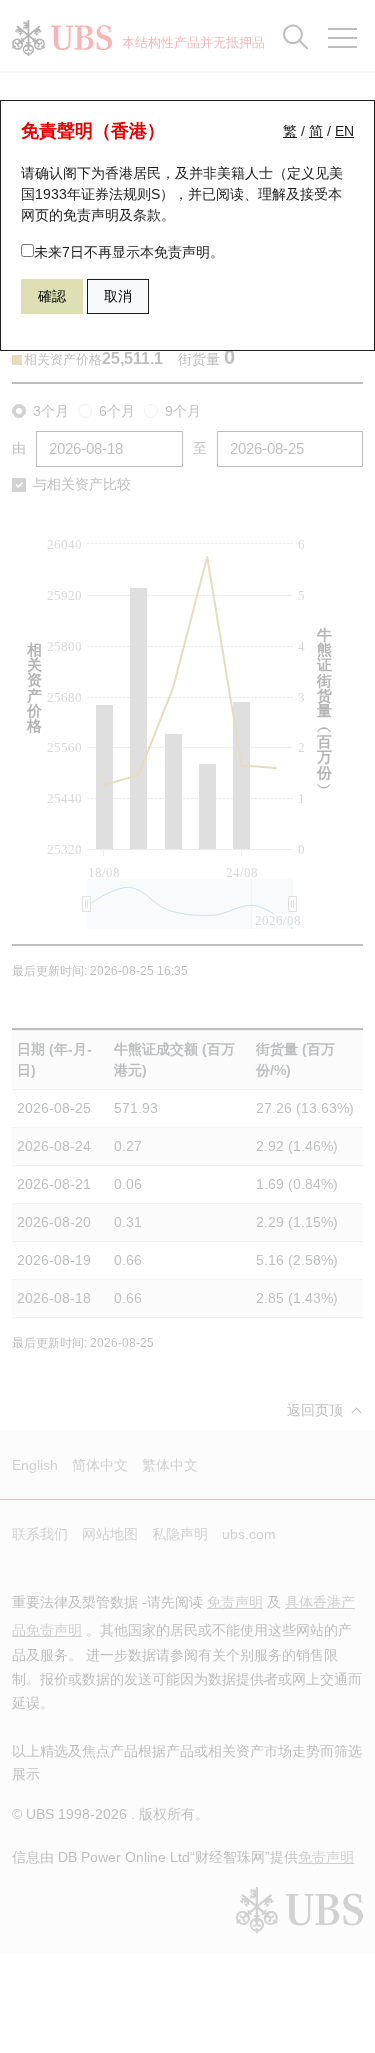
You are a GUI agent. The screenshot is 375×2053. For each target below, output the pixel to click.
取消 (118, 296)
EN (344, 131)
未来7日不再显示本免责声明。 (129, 252)
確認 (52, 296)
